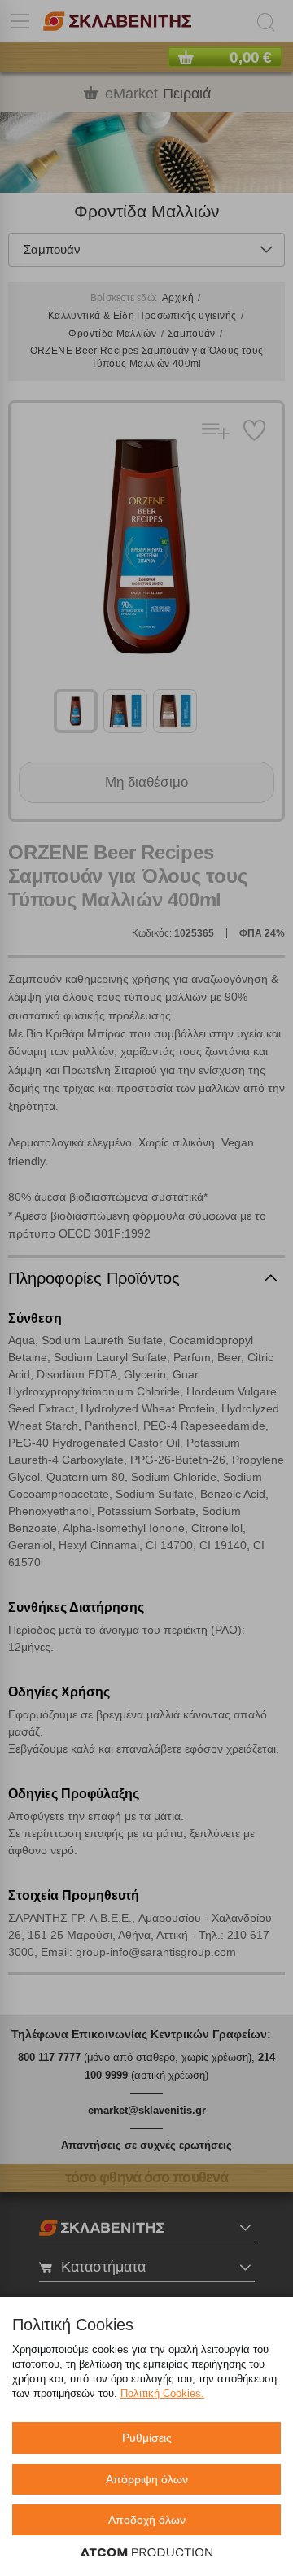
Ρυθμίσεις (147, 2438)
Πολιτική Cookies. (162, 2393)
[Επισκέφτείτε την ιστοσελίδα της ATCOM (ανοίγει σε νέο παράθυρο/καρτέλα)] (146, 2553)
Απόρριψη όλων (147, 2479)
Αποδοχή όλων (147, 2520)
